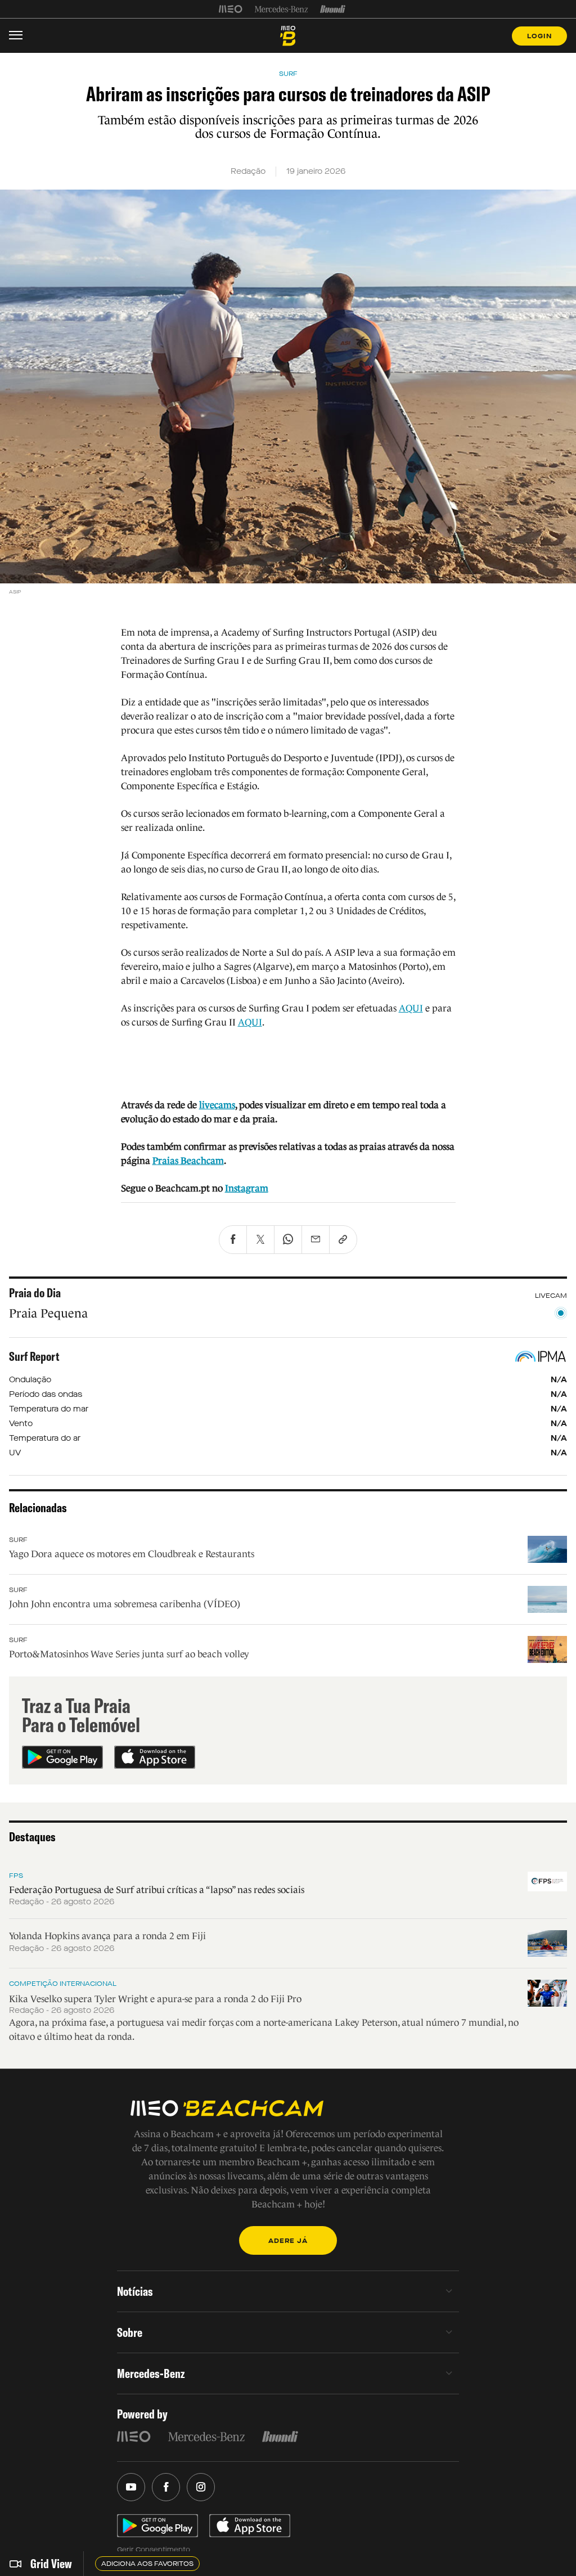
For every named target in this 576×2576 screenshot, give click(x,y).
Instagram (247, 1188)
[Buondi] (333, 9)
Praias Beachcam (188, 1161)
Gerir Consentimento (154, 2550)
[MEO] (231, 9)
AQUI (411, 1008)
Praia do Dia (35, 1293)
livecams (217, 1105)
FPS (16, 1876)
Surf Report (34, 1356)
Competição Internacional (63, 1984)
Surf (18, 1540)
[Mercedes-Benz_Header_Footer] (282, 9)
